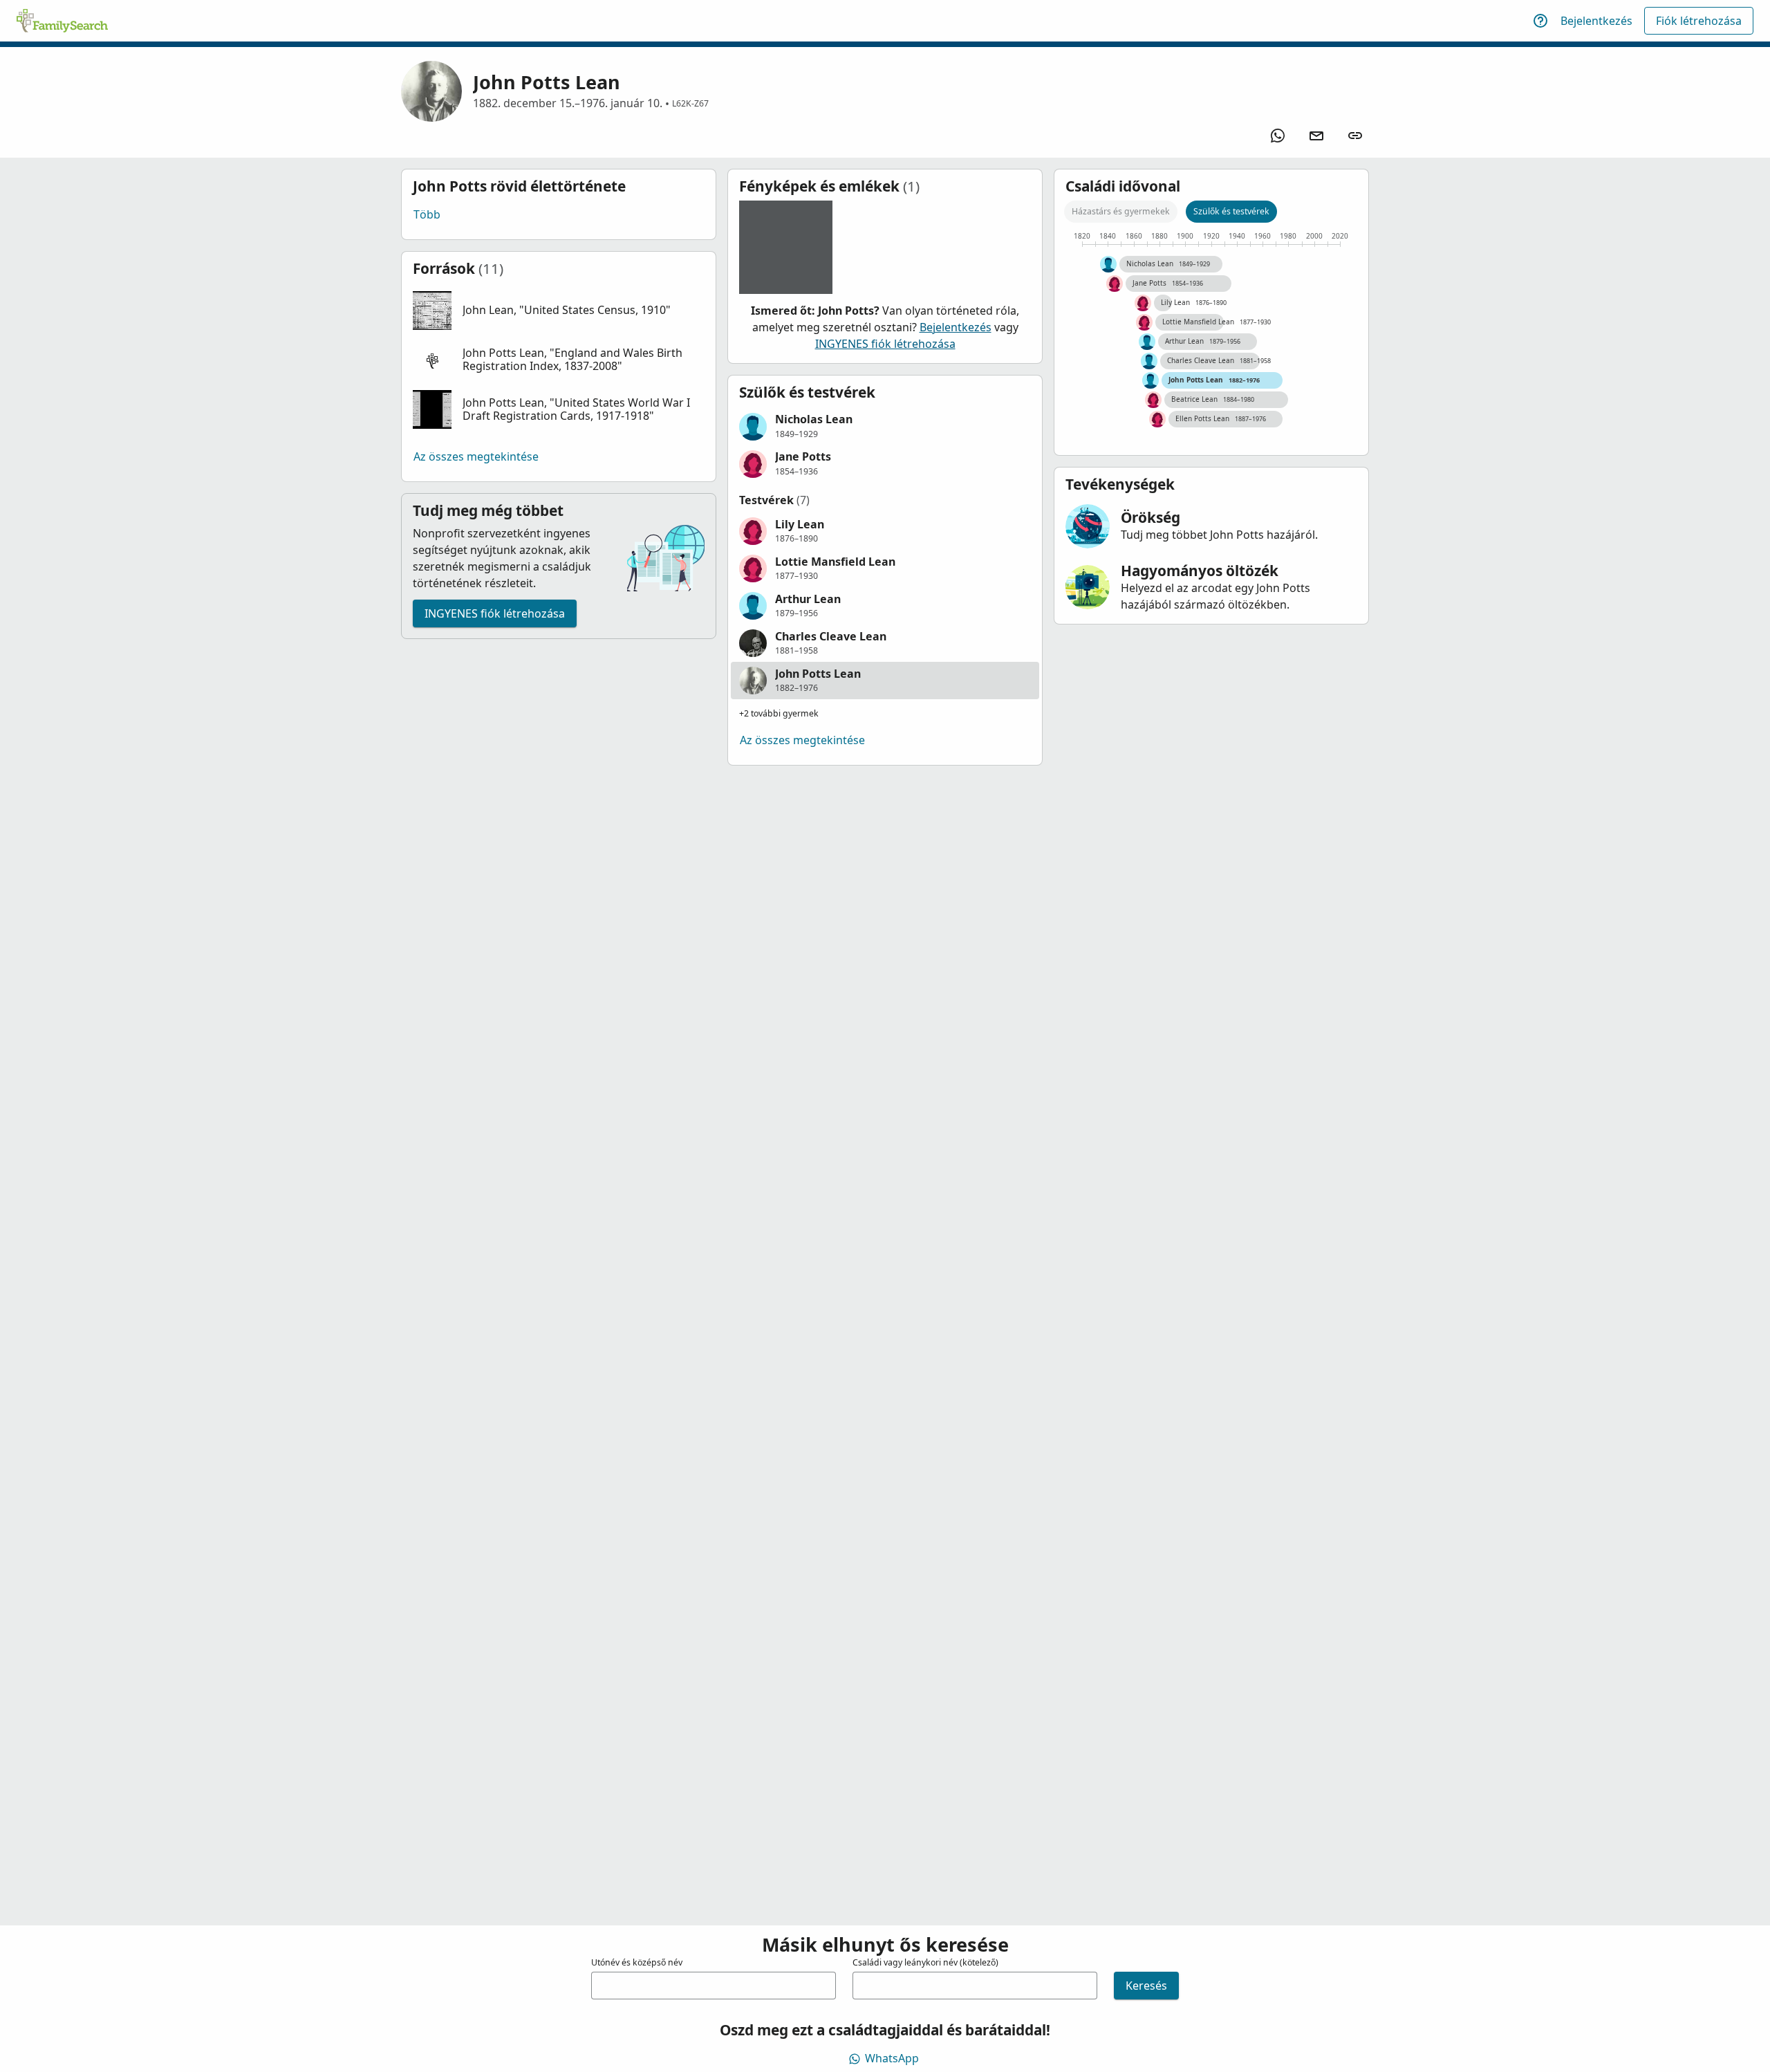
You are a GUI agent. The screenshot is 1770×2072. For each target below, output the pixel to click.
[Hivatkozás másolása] (1355, 136)
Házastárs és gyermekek (1121, 211)
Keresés (1146, 1986)
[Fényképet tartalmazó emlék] (786, 247)
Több (427, 214)
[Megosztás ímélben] (1316, 136)
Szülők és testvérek (1231, 211)
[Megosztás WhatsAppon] (1278, 136)
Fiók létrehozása (1699, 21)
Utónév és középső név (637, 1962)
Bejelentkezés (1596, 21)
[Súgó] (1540, 21)
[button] (559, 311)
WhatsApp (892, 2058)
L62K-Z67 (690, 103)
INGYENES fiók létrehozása (495, 613)
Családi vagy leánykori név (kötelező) (925, 1962)
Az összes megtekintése (476, 456)
